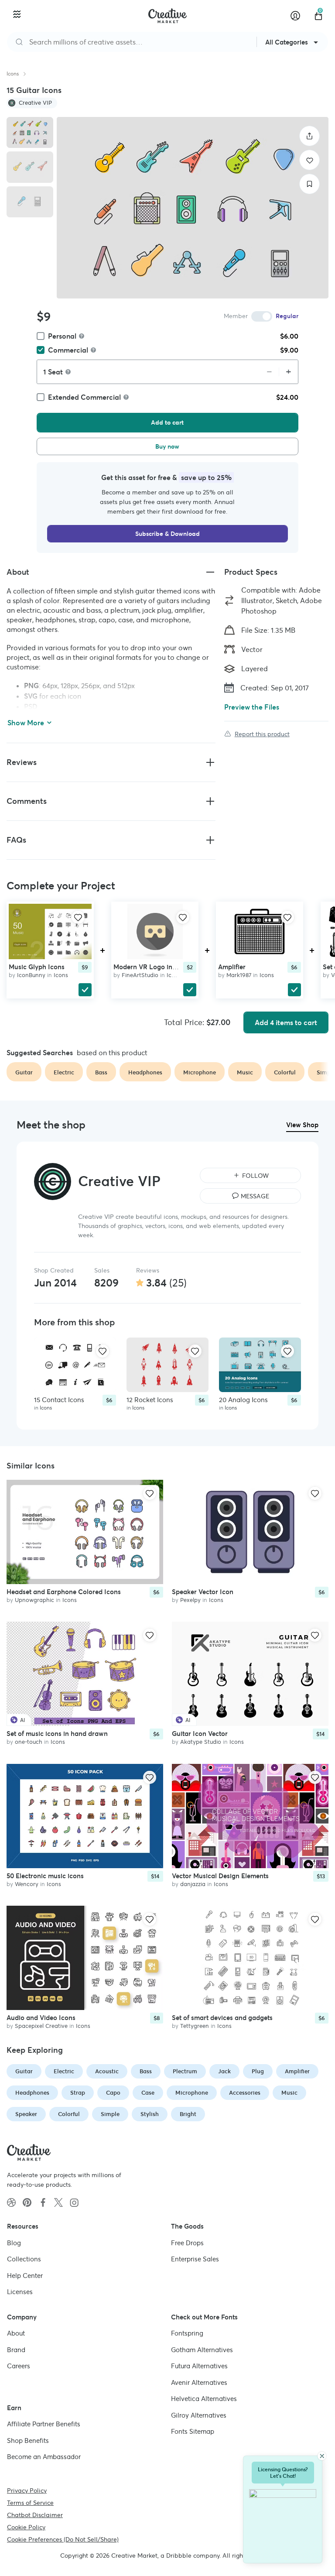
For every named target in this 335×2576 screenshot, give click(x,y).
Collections (24, 2259)
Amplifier (232, 966)
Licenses (20, 2292)
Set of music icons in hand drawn (57, 1734)
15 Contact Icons (59, 1400)
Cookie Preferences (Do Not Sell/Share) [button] (63, 2539)
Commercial (68, 350)
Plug (258, 2071)
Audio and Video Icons (41, 2018)
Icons (13, 74)
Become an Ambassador (44, 2457)
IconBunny (31, 975)
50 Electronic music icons (45, 1876)
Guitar (24, 2071)
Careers (19, 2366)
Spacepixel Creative (41, 2026)
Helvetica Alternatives (204, 2399)
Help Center (25, 2276)
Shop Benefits (28, 2441)
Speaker (26, 2114)
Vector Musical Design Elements (220, 1876)
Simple (110, 2114)
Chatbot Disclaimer (35, 2515)
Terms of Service (30, 2503)
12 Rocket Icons (150, 1400)
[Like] (309, 160)
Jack (224, 2071)
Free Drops (187, 2243)
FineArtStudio (140, 975)
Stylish (150, 2114)
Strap (78, 2093)
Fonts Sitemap (193, 2431)
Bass (146, 2071)
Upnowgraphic (34, 1600)
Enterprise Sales (195, 2259)
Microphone (192, 2093)
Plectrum (185, 2071)
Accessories (245, 2093)
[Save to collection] (309, 184)
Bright (188, 2114)
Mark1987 (239, 975)
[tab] (30, 132)
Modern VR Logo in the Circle (158, 966)
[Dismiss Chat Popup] (322, 2456)
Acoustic (107, 2071)
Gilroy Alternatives (199, 2415)
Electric (64, 2071)
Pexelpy (190, 1600)
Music (289, 2093)
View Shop (302, 1125)
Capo (113, 2093)
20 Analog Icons (243, 1400)
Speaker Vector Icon (203, 1592)
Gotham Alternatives (202, 2350)
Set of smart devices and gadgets (222, 2018)
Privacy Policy (27, 2490)
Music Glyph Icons (37, 966)
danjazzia (193, 1884)
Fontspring (187, 2333)
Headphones (32, 2093)
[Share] (309, 136)
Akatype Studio (201, 1742)
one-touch (29, 1742)
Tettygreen (195, 2026)
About (16, 2333)
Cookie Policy (26, 2527)
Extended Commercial (84, 397)
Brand (16, 2350)
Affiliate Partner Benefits (44, 2424)
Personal (62, 336)
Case (148, 2093)
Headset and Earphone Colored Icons (64, 1592)
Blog (14, 2243)
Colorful (69, 2114)
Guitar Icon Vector (200, 1734)
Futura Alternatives (199, 2366)
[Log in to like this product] (78, 917)
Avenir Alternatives (199, 2382)
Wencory (27, 1884)
